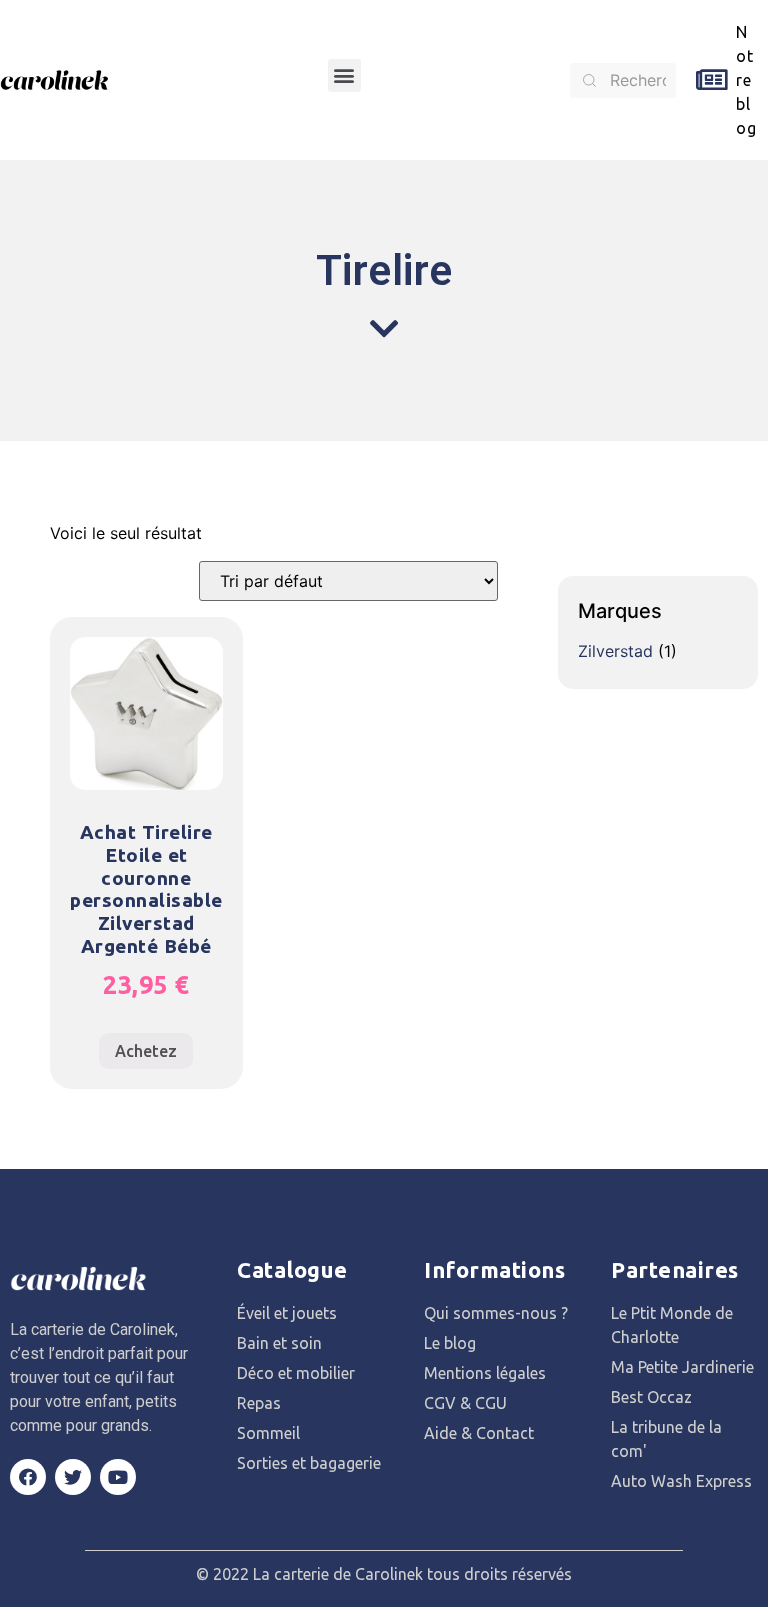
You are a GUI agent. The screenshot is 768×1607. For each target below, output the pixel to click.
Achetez (146, 1051)
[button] (344, 75)
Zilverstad (615, 651)
